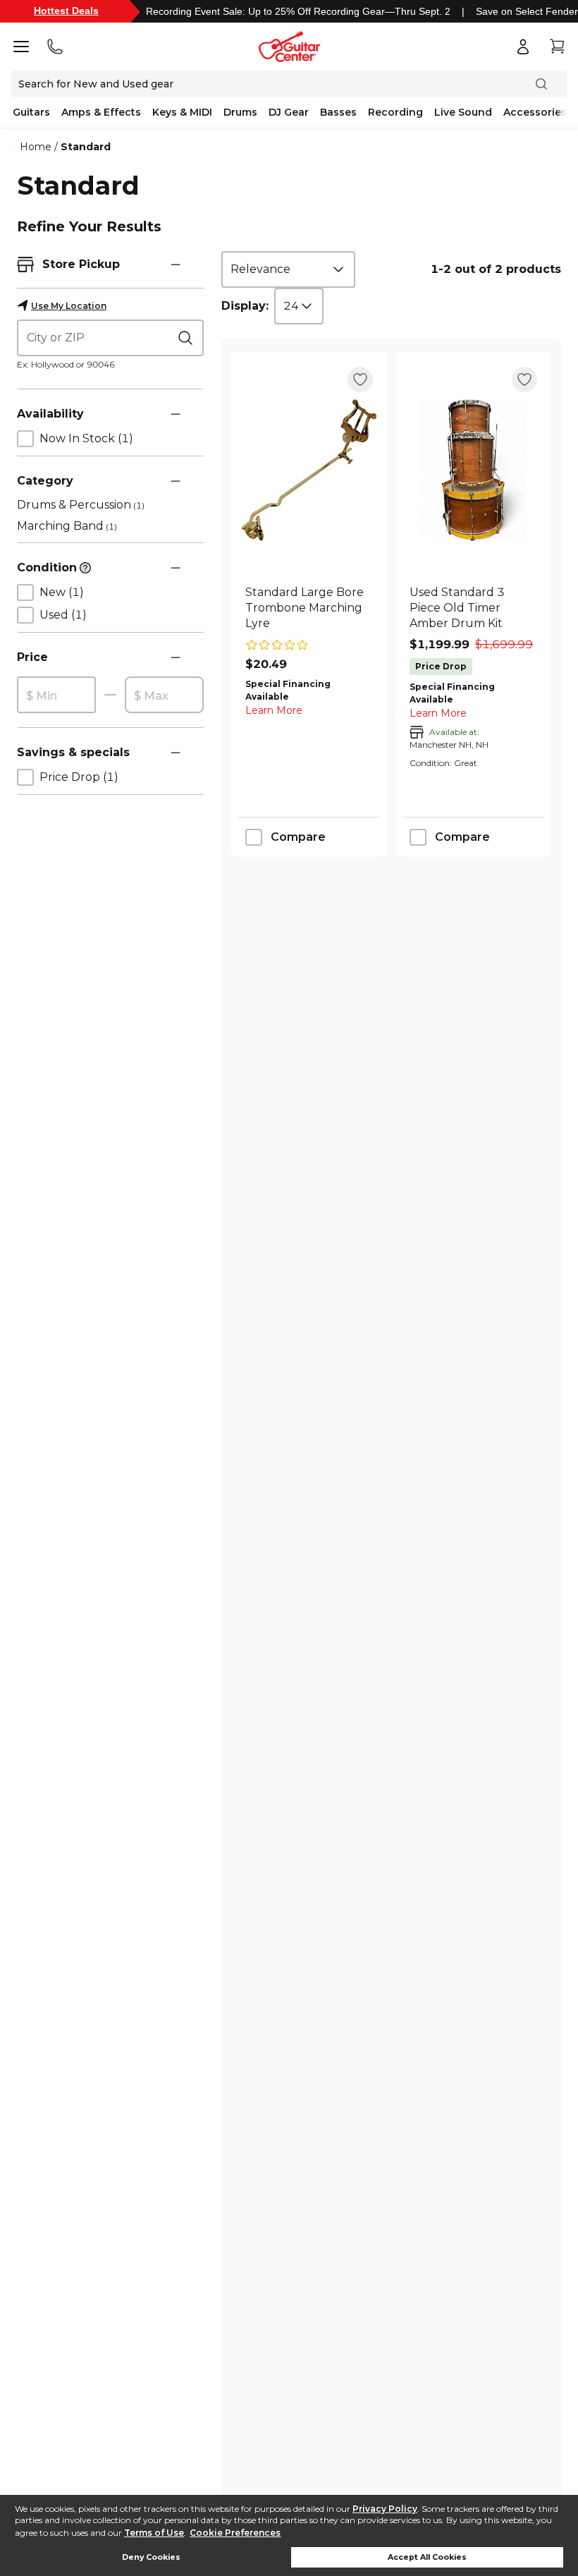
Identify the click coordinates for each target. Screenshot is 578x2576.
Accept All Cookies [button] (427, 2557)
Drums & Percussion (81, 505)
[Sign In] (523, 47)
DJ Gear (289, 112)
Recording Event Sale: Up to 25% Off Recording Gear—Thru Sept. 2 (298, 11)
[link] (309, 608)
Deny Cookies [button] (151, 2557)
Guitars (31, 112)
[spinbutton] (56, 695)
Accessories (535, 112)
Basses (338, 112)
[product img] (309, 470)
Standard (86, 147)
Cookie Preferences (235, 2533)
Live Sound (463, 112)
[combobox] (288, 269)
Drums (240, 112)
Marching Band (67, 526)
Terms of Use (154, 2533)
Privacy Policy (385, 2509)
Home (36, 147)
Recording (395, 112)
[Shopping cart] (557, 47)
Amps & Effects (101, 112)
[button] (176, 265)
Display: (245, 306)
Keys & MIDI (182, 112)
